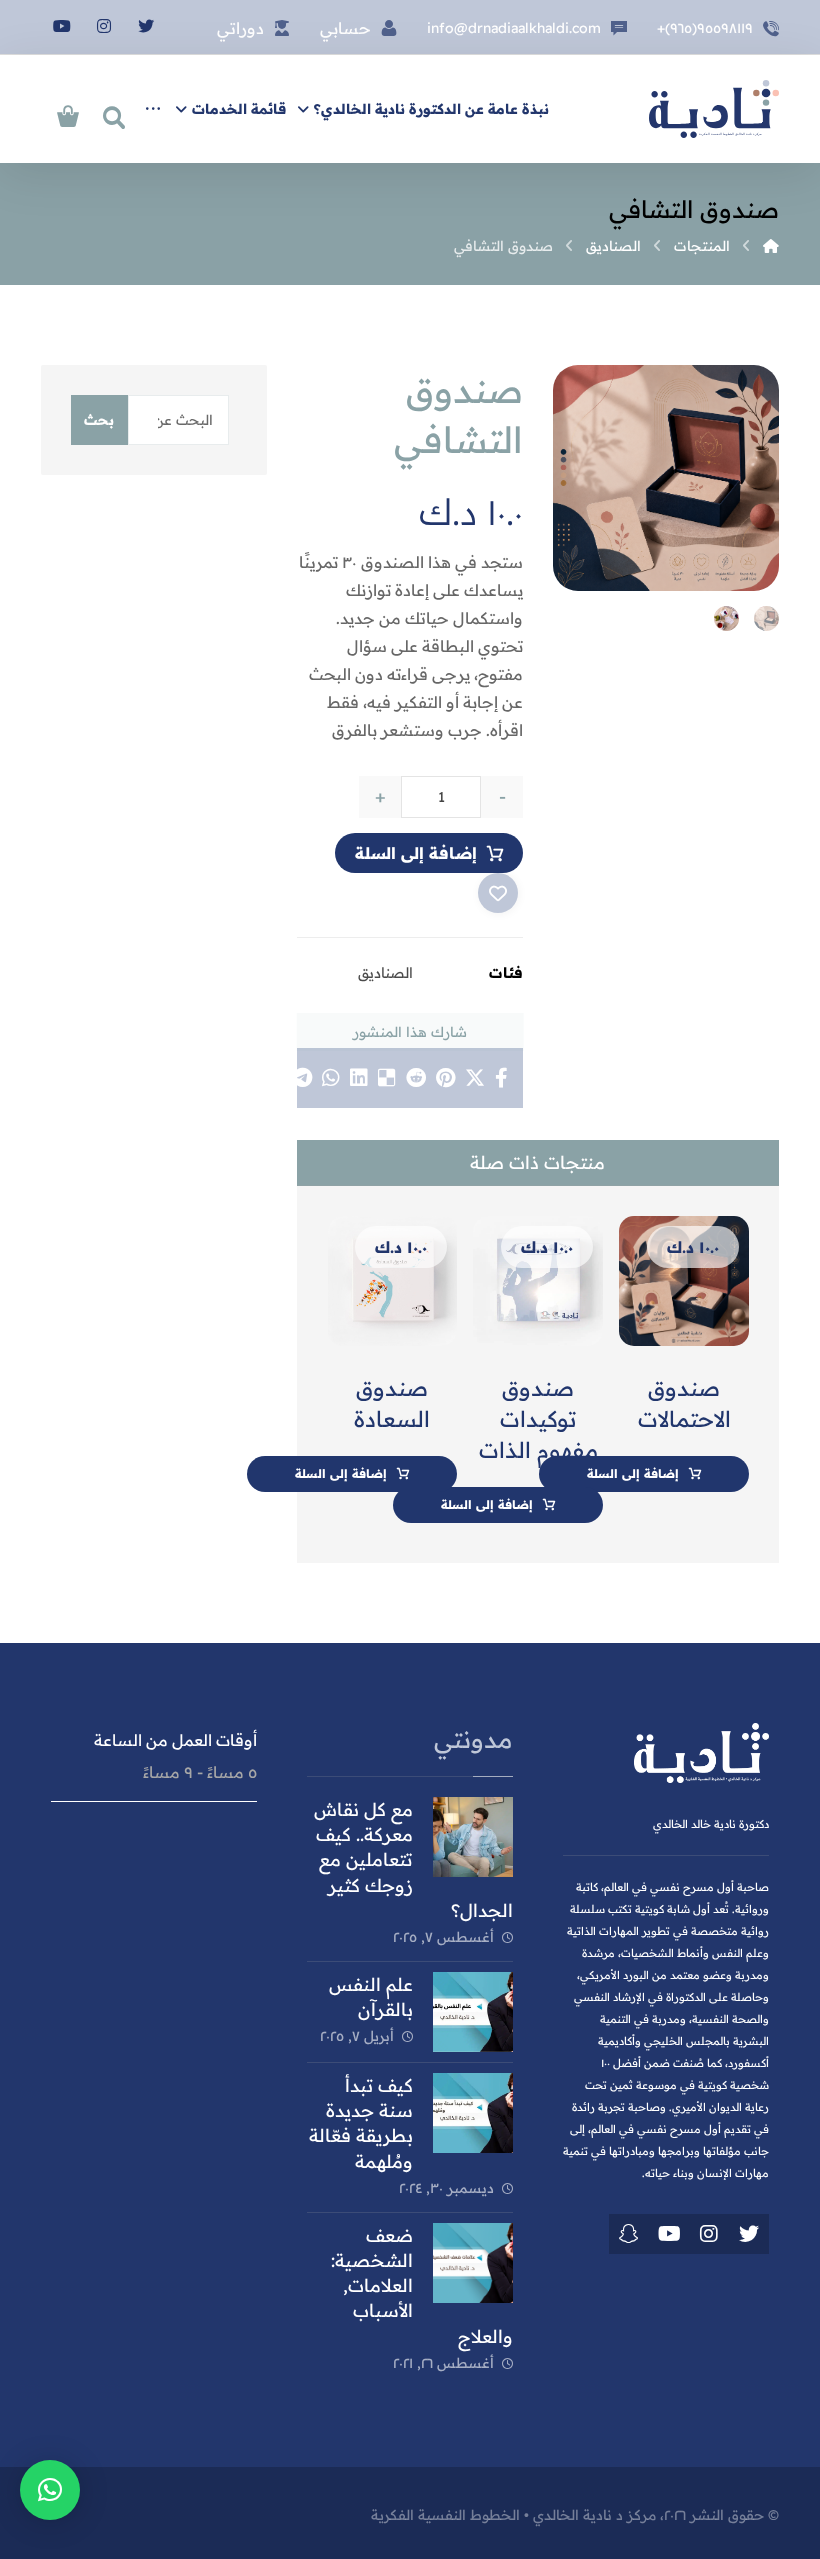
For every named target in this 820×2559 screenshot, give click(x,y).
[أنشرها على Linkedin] (359, 1078)
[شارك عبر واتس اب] (331, 1078)
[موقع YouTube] (669, 2234)
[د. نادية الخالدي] (714, 109)
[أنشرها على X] (475, 1078)
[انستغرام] (104, 26)
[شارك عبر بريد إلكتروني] (273, 1078)
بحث (99, 420)
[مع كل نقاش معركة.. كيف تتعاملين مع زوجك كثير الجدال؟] (473, 1837)
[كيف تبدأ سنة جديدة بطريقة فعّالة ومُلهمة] (473, 2113)
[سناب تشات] (629, 2234)
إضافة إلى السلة (416, 853)
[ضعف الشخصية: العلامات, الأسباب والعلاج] (473, 2263)
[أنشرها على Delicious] (387, 1078)
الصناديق (385, 973)
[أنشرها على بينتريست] (445, 1078)
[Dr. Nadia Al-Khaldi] (771, 246)
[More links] (153, 109)
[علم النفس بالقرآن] (473, 2012)
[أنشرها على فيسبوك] (501, 1078)
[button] (50, 2490)
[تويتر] (146, 26)
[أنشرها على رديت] (416, 1078)
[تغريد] (749, 2234)
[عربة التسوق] (68, 114)
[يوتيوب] (62, 26)
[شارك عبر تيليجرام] (302, 1078)
